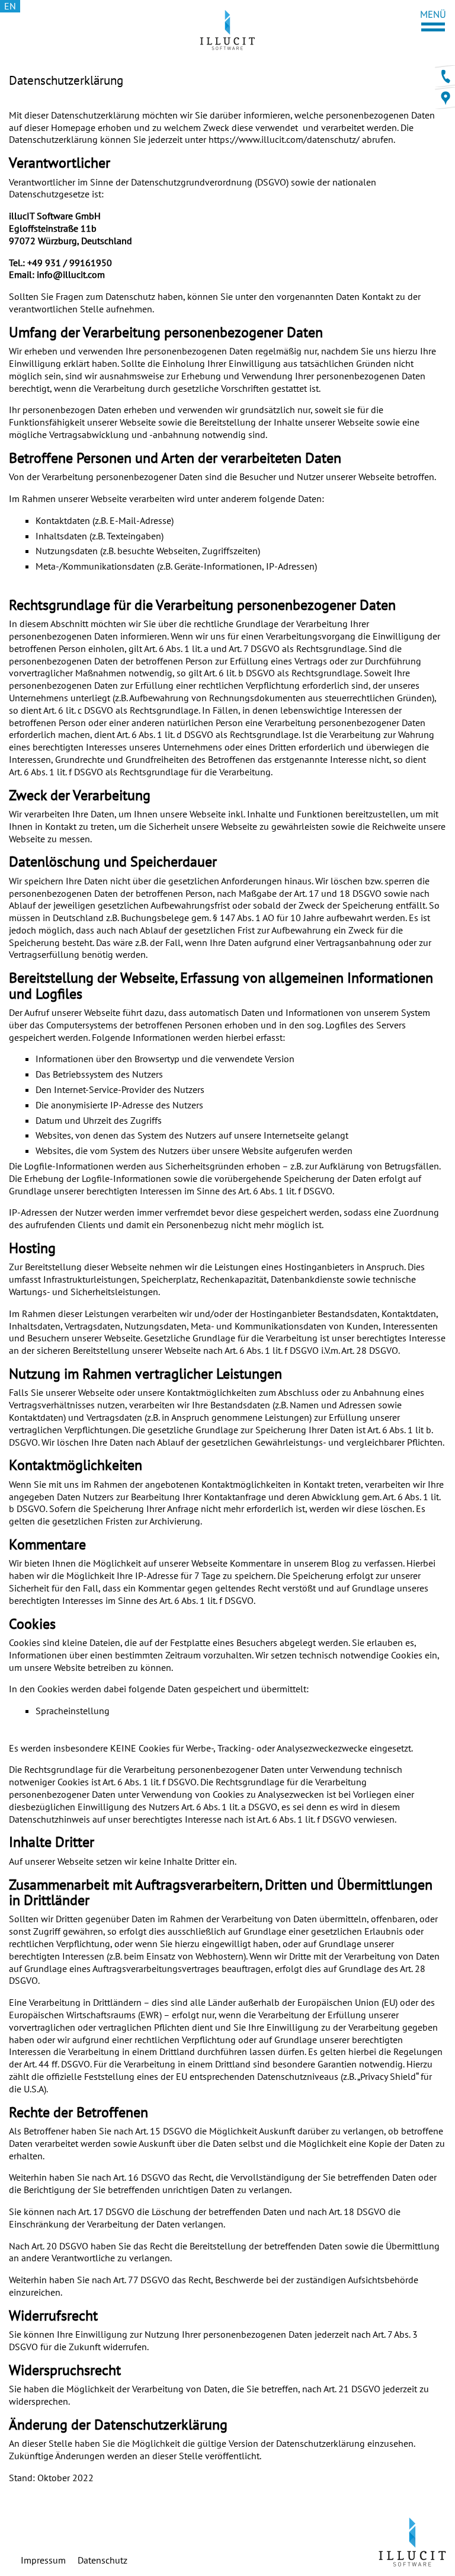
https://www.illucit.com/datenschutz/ (284, 139)
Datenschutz (102, 2560)
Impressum (43, 2560)
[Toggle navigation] (433, 20)
